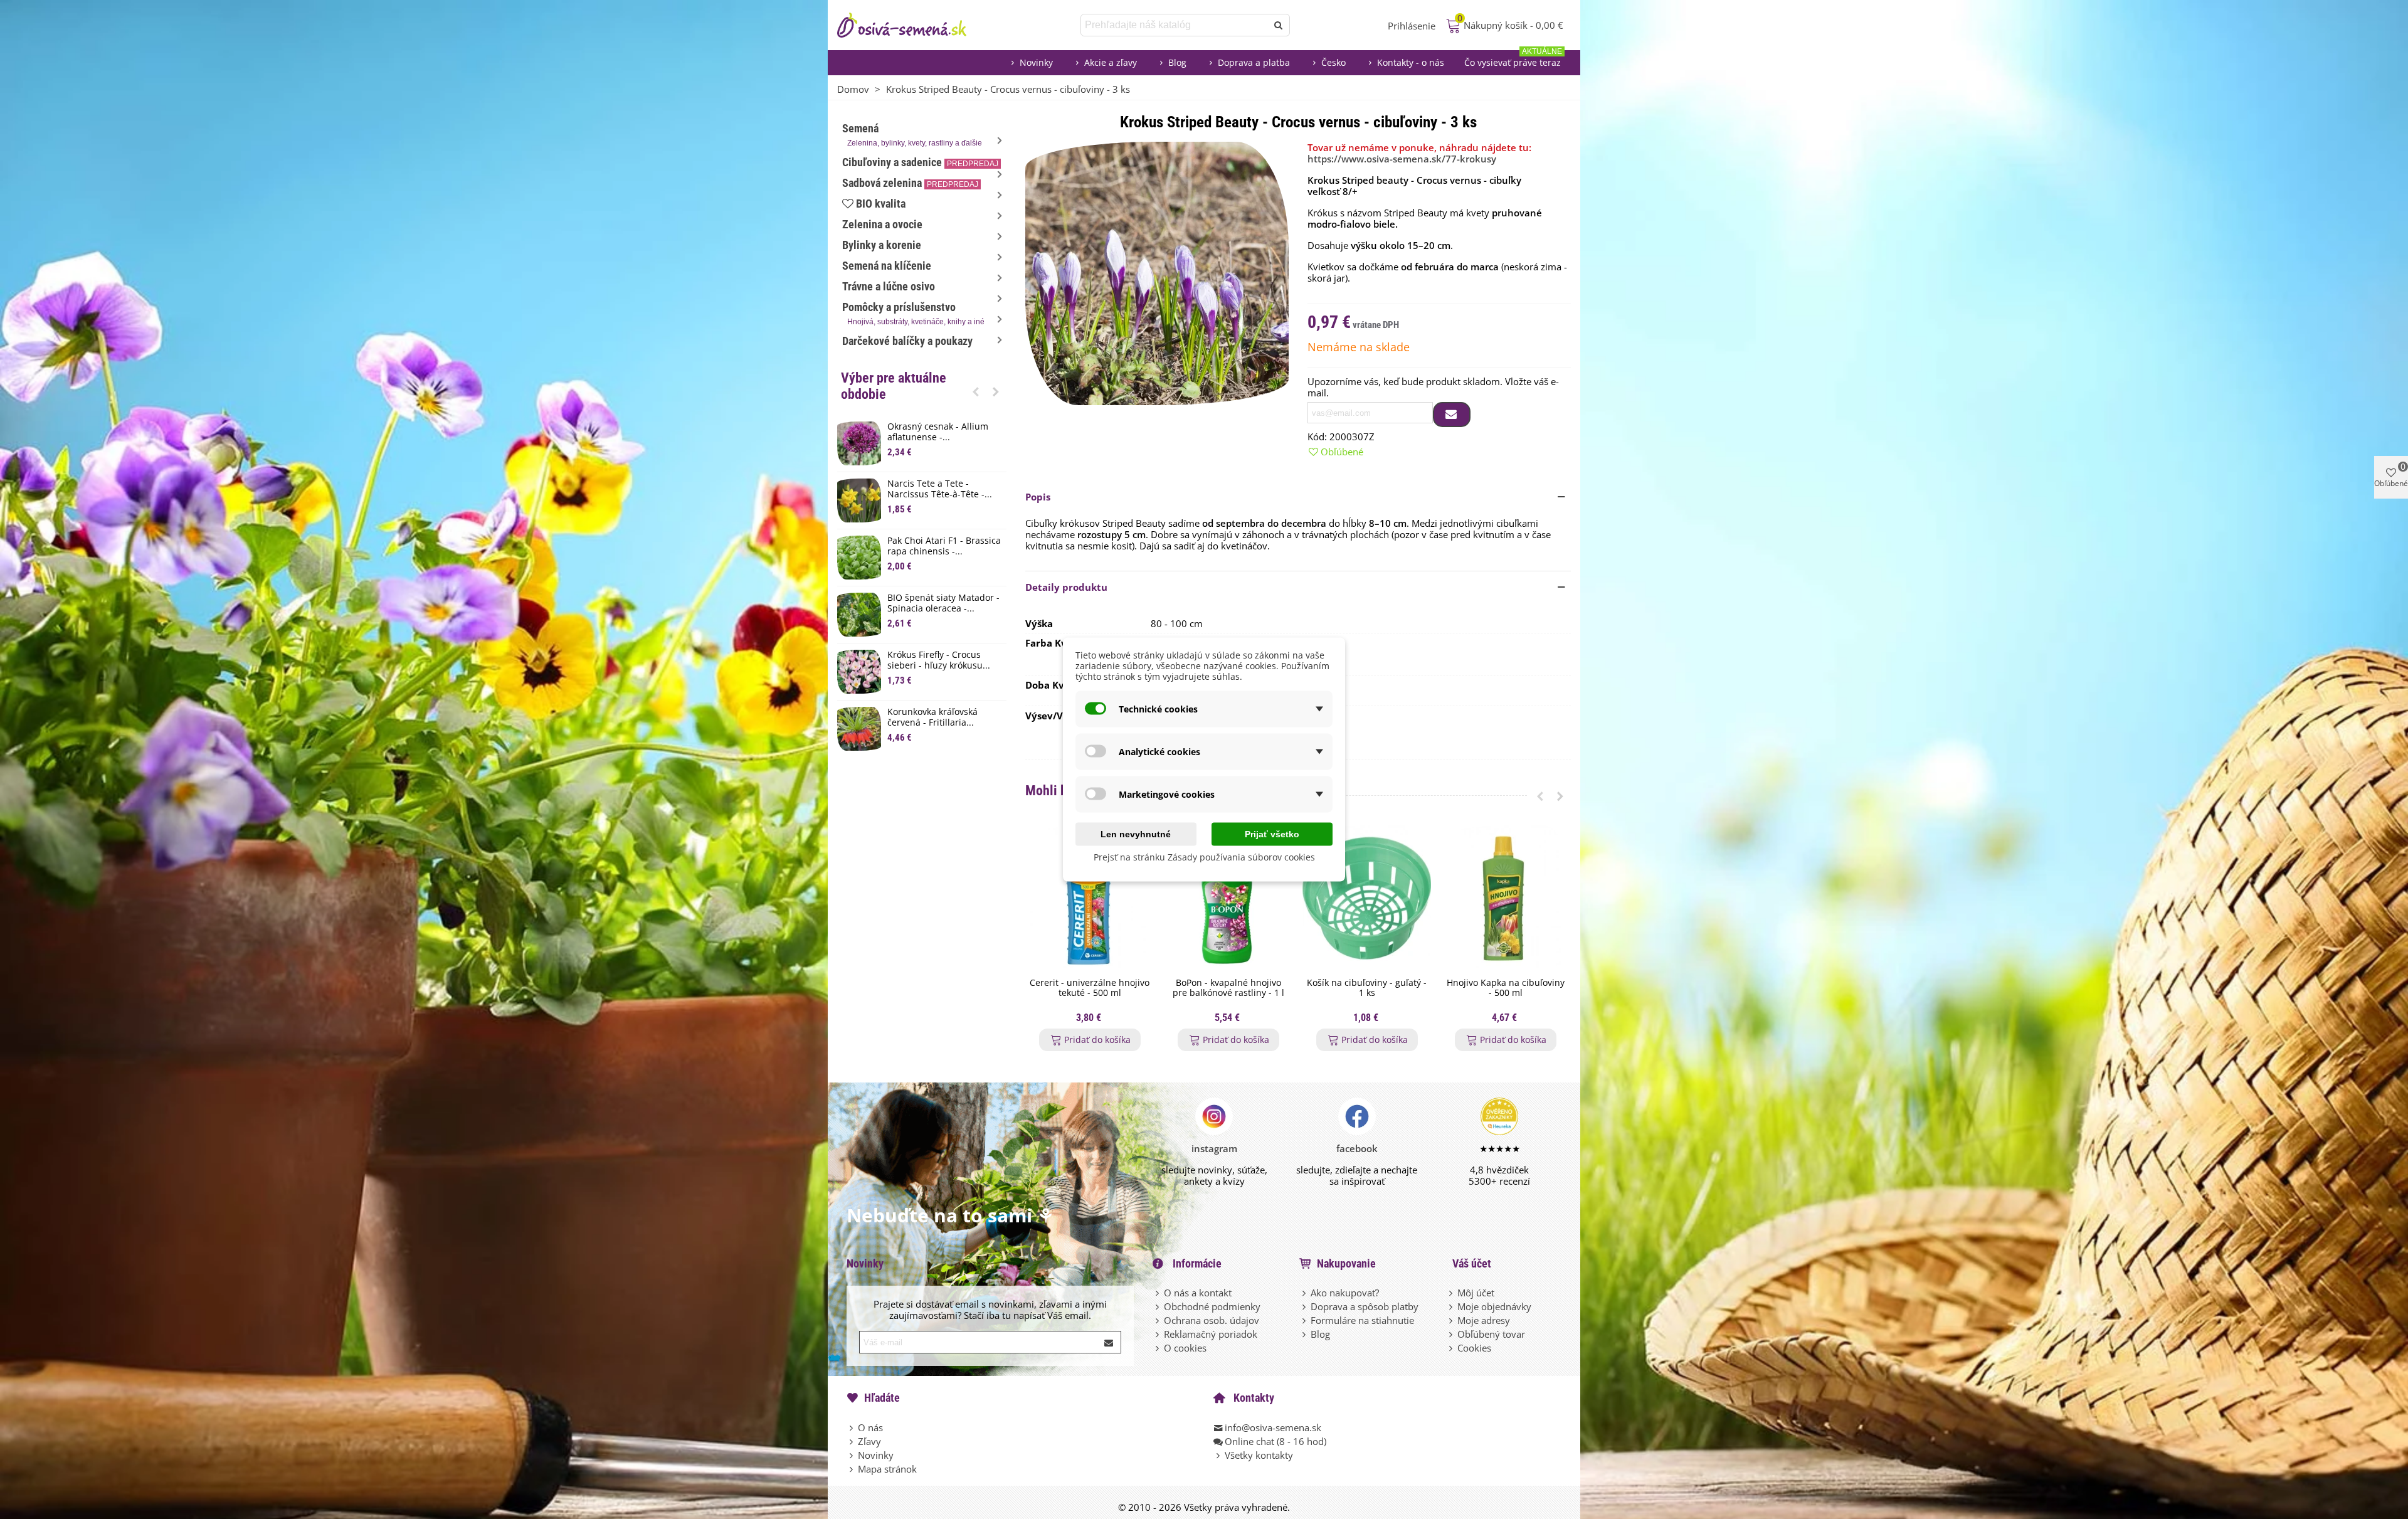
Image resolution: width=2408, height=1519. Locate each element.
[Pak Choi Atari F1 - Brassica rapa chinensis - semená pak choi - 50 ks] (859, 558)
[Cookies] (1452, 1348)
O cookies (1185, 1348)
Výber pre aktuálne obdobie (894, 386)
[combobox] (1175, 25)
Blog (1177, 62)
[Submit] (1109, 1342)
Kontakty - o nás (1411, 62)
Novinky (1036, 62)
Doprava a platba (1254, 62)
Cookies (1474, 1348)
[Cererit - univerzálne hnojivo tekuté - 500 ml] (1090, 898)
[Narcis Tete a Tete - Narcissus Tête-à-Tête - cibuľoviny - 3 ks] (859, 500)
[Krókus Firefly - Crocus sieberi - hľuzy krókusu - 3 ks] (859, 672)
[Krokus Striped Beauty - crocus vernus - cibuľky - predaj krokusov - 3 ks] (1157, 272)
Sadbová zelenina (910, 183)
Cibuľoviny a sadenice (920, 162)
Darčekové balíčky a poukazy (907, 341)
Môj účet (1476, 1293)
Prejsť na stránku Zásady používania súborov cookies (1204, 857)
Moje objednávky (1494, 1306)
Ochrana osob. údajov (1212, 1320)
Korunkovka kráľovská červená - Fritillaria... (932, 717)
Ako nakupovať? (1345, 1293)
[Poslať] (1279, 25)
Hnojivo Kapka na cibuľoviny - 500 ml (1506, 988)
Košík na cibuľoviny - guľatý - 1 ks (1367, 988)
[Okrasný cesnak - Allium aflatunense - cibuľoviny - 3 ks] (859, 443)
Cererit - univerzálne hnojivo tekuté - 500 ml (1090, 988)
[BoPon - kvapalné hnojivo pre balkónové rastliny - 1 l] (1228, 898)
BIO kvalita (881, 204)
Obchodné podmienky (1212, 1306)
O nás (870, 1427)
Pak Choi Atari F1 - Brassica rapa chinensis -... (944, 546)
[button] (976, 391)
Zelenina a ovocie (882, 224)
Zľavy (869, 1441)
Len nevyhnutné (1136, 834)
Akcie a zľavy (1111, 62)
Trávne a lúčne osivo (889, 286)
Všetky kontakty (1259, 1455)
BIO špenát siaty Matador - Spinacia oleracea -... (943, 603)
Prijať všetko (1272, 834)
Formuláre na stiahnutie (1362, 1320)
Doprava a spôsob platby (1365, 1306)
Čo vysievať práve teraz (1513, 59)
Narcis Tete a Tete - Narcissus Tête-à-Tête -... (940, 489)
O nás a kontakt (1198, 1293)
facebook (1357, 1148)
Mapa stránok (887, 1469)
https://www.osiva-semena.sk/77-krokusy (1402, 159)
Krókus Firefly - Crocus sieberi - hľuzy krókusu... (939, 660)
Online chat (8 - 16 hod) (1275, 1441)
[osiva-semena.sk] (912, 25)
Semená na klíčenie (887, 266)
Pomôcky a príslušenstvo (913, 313)
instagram (1214, 1148)
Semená (912, 135)
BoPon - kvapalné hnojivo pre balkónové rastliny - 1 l (1228, 988)
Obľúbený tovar (1491, 1334)
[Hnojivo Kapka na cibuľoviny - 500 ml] (1505, 898)
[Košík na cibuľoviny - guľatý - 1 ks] (1367, 898)
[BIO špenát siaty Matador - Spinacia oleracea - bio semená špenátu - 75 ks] (859, 615)
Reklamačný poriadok (1211, 1334)
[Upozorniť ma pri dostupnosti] (1452, 415)
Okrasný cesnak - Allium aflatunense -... (938, 432)
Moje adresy (1484, 1320)
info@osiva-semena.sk (1273, 1427)
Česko (1333, 62)
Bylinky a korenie (882, 245)
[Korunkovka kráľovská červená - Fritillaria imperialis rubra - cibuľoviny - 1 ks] (859, 729)
